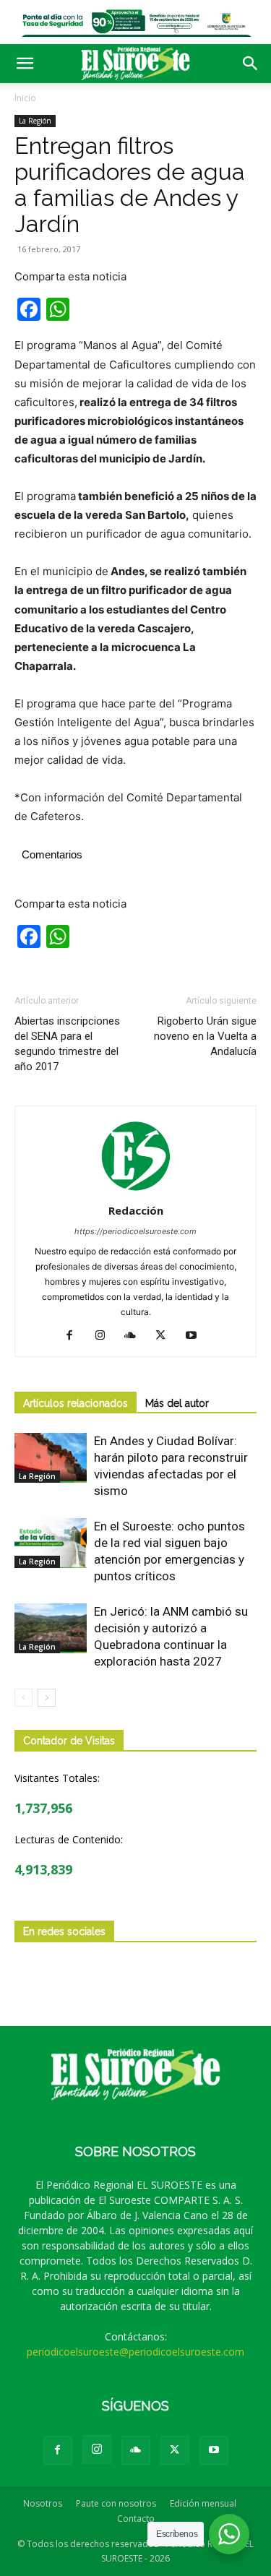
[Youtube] (196, 1336)
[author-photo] (136, 1190)
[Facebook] (75, 1336)
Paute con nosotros (116, 2503)
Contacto (136, 2519)
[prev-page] (23, 1698)
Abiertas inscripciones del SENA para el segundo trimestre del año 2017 (67, 1044)
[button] (25, 64)
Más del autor (177, 1403)
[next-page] (47, 1698)
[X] (166, 1336)
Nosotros (43, 2503)
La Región (35, 121)
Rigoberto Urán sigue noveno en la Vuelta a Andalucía (205, 1036)
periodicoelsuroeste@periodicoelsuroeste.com (135, 2352)
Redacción (136, 1210)
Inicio (25, 98)
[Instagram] (105, 1336)
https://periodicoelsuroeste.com (135, 1231)
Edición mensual (203, 2503)
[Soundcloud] (135, 1336)
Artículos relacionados (76, 1403)
